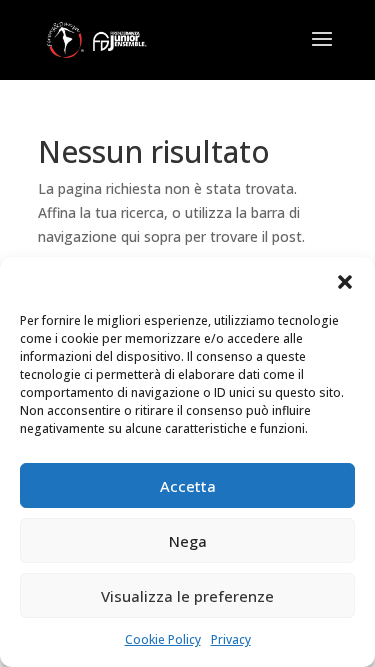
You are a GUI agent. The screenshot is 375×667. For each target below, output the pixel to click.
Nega (188, 541)
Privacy (231, 639)
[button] (345, 282)
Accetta (188, 486)
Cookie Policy (163, 639)
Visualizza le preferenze (187, 596)
